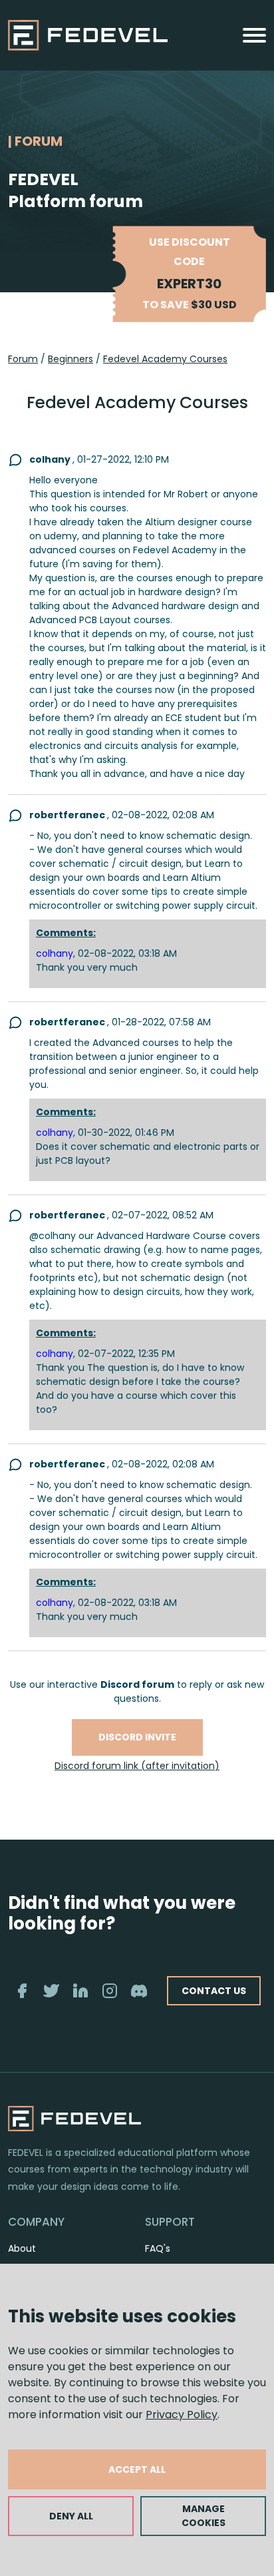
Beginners (70, 359)
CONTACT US (214, 1991)
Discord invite (137, 1737)
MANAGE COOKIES (204, 2516)
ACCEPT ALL (137, 2469)
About (22, 2248)
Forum (23, 359)
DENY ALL (71, 2516)
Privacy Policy (182, 2415)
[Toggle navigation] (254, 35)
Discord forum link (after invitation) (137, 1766)
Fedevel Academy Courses (165, 359)
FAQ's (158, 2248)
